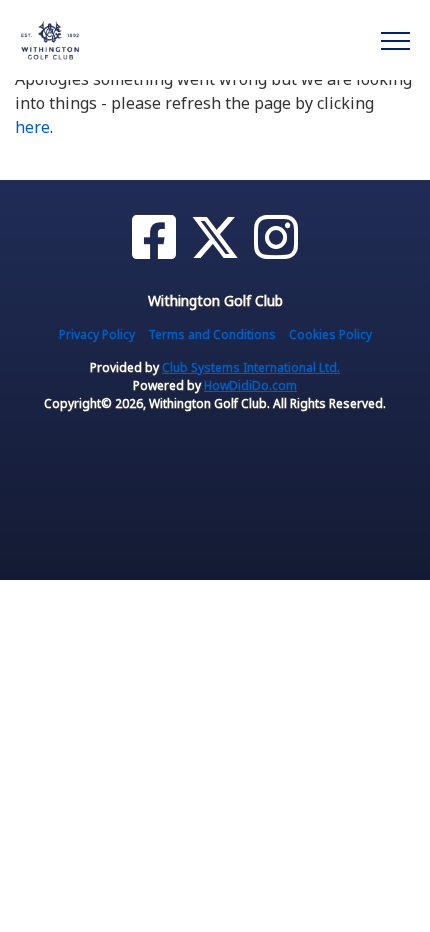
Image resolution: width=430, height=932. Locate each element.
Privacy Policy (97, 334)
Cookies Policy (330, 334)
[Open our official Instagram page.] (276, 237)
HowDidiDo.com (250, 385)
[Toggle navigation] (394, 40)
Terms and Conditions (212, 334)
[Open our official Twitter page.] (215, 237)
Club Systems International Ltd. (251, 367)
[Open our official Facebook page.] (154, 237)
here (32, 127)
